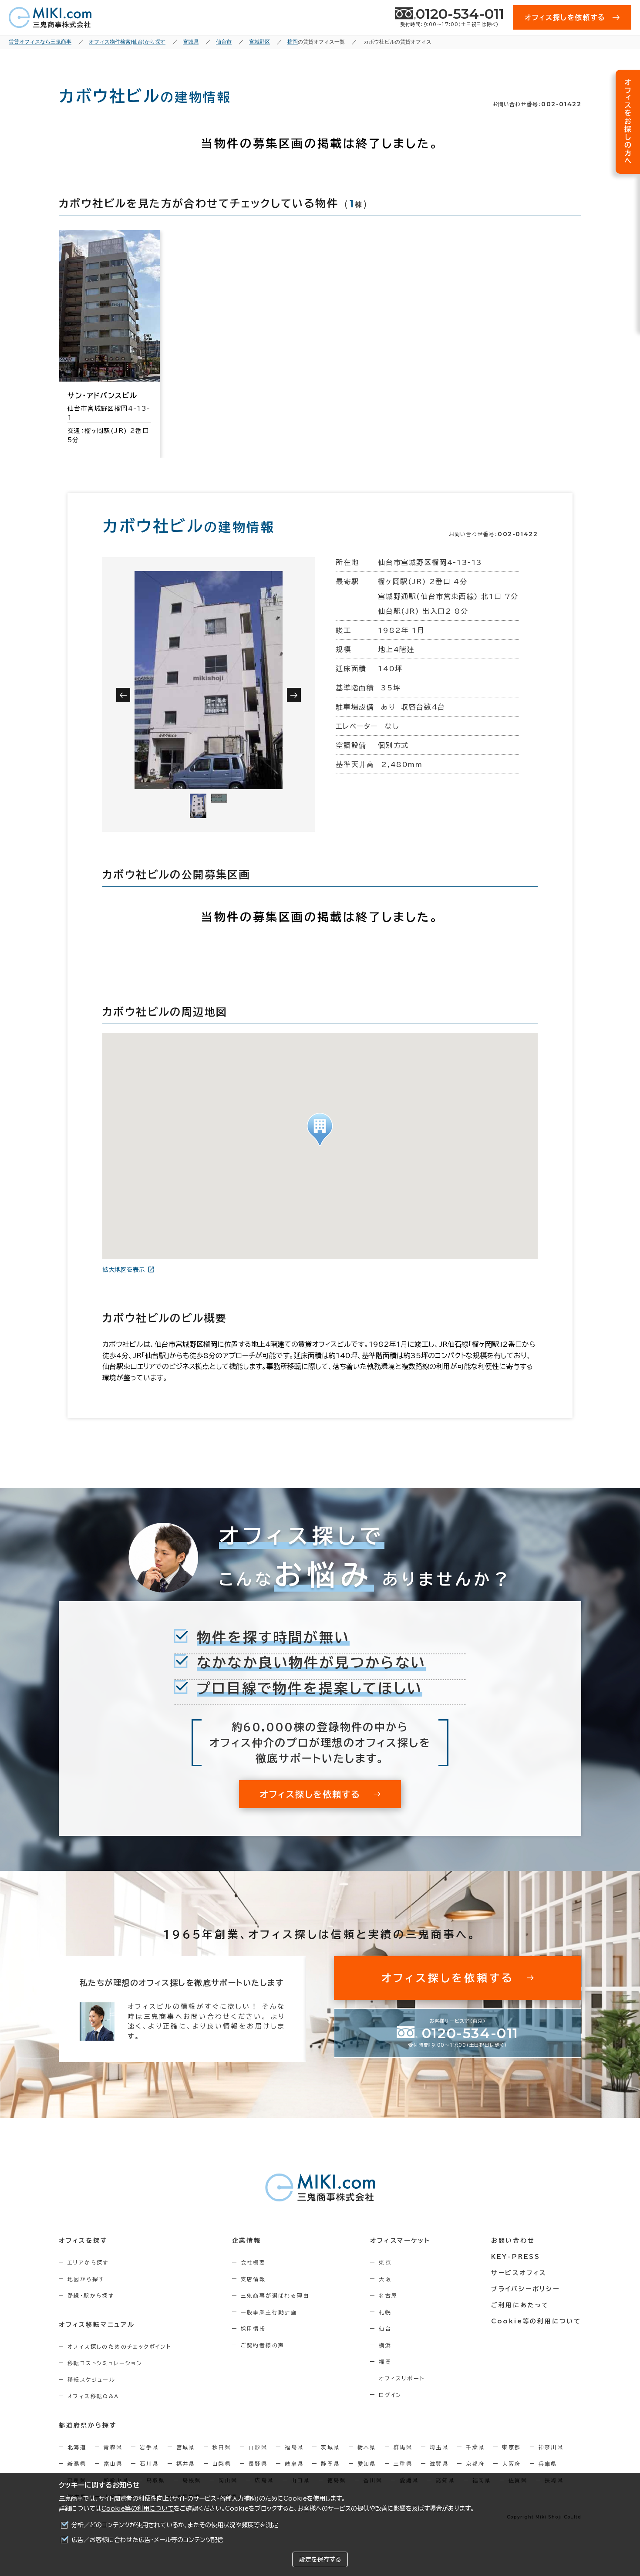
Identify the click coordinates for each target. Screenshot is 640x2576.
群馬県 (403, 2447)
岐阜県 (294, 2464)
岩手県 (149, 2447)
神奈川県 (551, 2447)
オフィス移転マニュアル (97, 2325)
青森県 (113, 2447)
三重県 (403, 2464)
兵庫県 (548, 2464)
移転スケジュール (91, 2380)
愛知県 (367, 2464)
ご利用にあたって (520, 2305)
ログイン (390, 2395)
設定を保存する (320, 2559)
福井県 (186, 2464)
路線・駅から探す (91, 2295)
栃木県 (367, 2447)
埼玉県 (439, 2447)
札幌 (385, 2312)
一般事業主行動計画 (269, 2312)
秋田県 (222, 2447)
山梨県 (222, 2464)
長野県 (258, 2464)
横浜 (385, 2345)
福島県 (294, 2447)
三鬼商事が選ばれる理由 (275, 2295)
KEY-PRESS (516, 2257)
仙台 (385, 2329)
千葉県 (475, 2447)
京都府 (475, 2464)
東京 (385, 2262)
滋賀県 (439, 2464)
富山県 (113, 2464)
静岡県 (330, 2464)
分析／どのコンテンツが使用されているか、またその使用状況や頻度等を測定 (175, 2525)
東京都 (511, 2447)
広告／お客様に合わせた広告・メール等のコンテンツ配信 (147, 2540)
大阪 (385, 2279)
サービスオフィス (519, 2273)
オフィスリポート (402, 2378)
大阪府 (511, 2464)
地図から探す (86, 2279)
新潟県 (77, 2464)
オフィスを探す (83, 2241)
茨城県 (330, 2447)
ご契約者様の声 (263, 2345)
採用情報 (253, 2329)
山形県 (258, 2447)
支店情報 (253, 2279)
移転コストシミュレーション (105, 2363)
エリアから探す (88, 2262)
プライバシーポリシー (525, 2289)
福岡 (385, 2362)
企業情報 (247, 2241)
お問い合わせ (513, 2241)
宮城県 (186, 2447)
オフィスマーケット (400, 2241)
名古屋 (388, 2295)
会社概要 (253, 2262)
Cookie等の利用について (138, 2508)
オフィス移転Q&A (93, 2396)
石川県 (149, 2464)
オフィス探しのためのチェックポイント (119, 2346)
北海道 (77, 2447)
